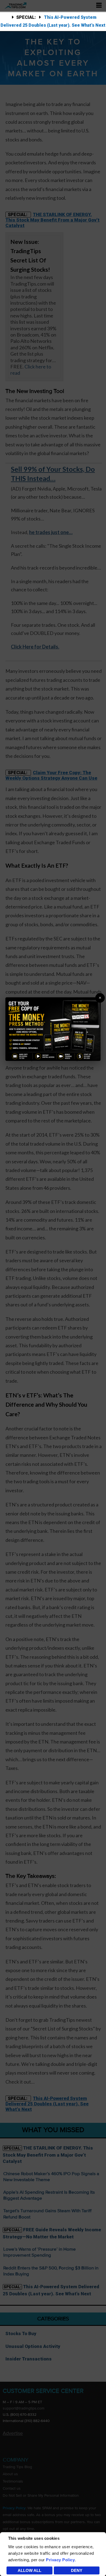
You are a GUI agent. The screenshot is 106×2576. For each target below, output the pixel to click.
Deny (77, 2570)
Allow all (29, 2570)
